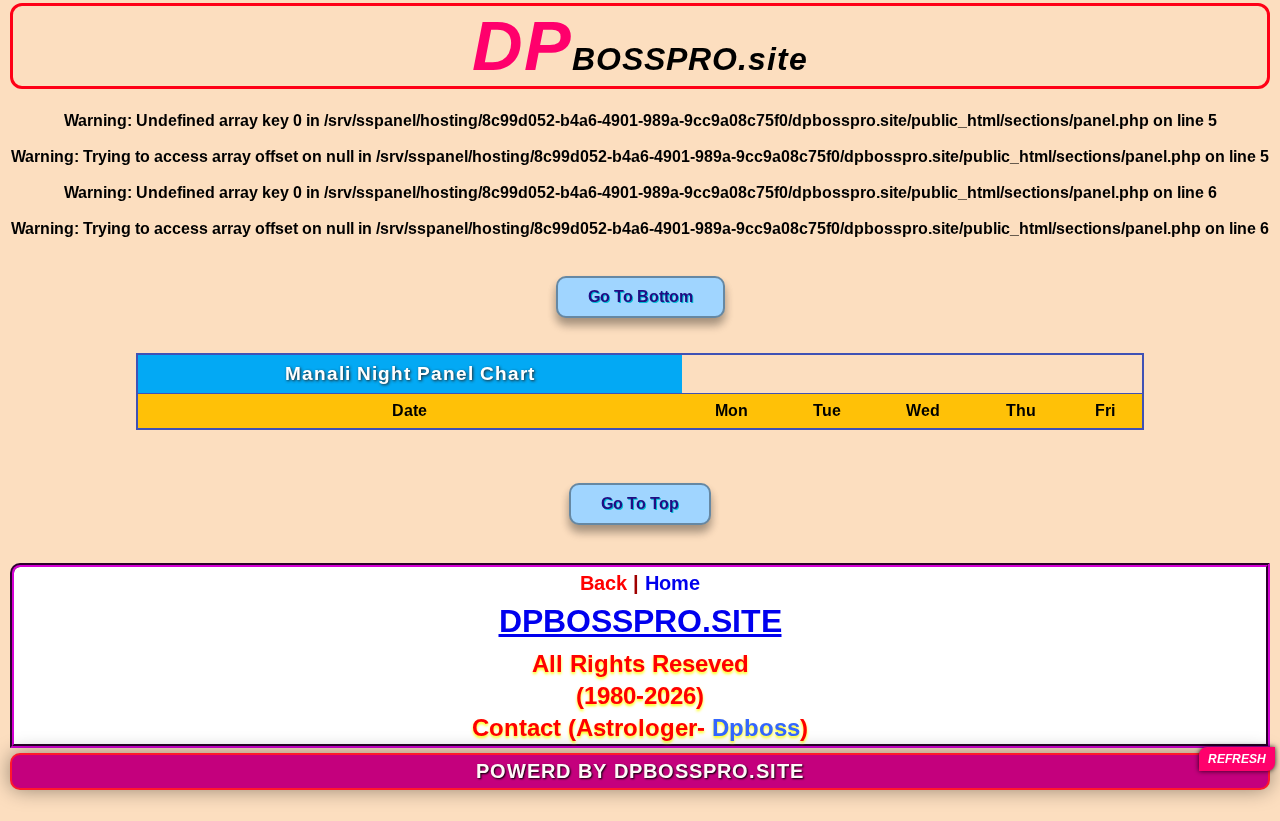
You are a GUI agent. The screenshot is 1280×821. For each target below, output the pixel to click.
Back (603, 583)
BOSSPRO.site (640, 59)
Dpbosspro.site (640, 621)
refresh (1237, 759)
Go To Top (640, 503)
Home (672, 583)
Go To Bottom (640, 296)
